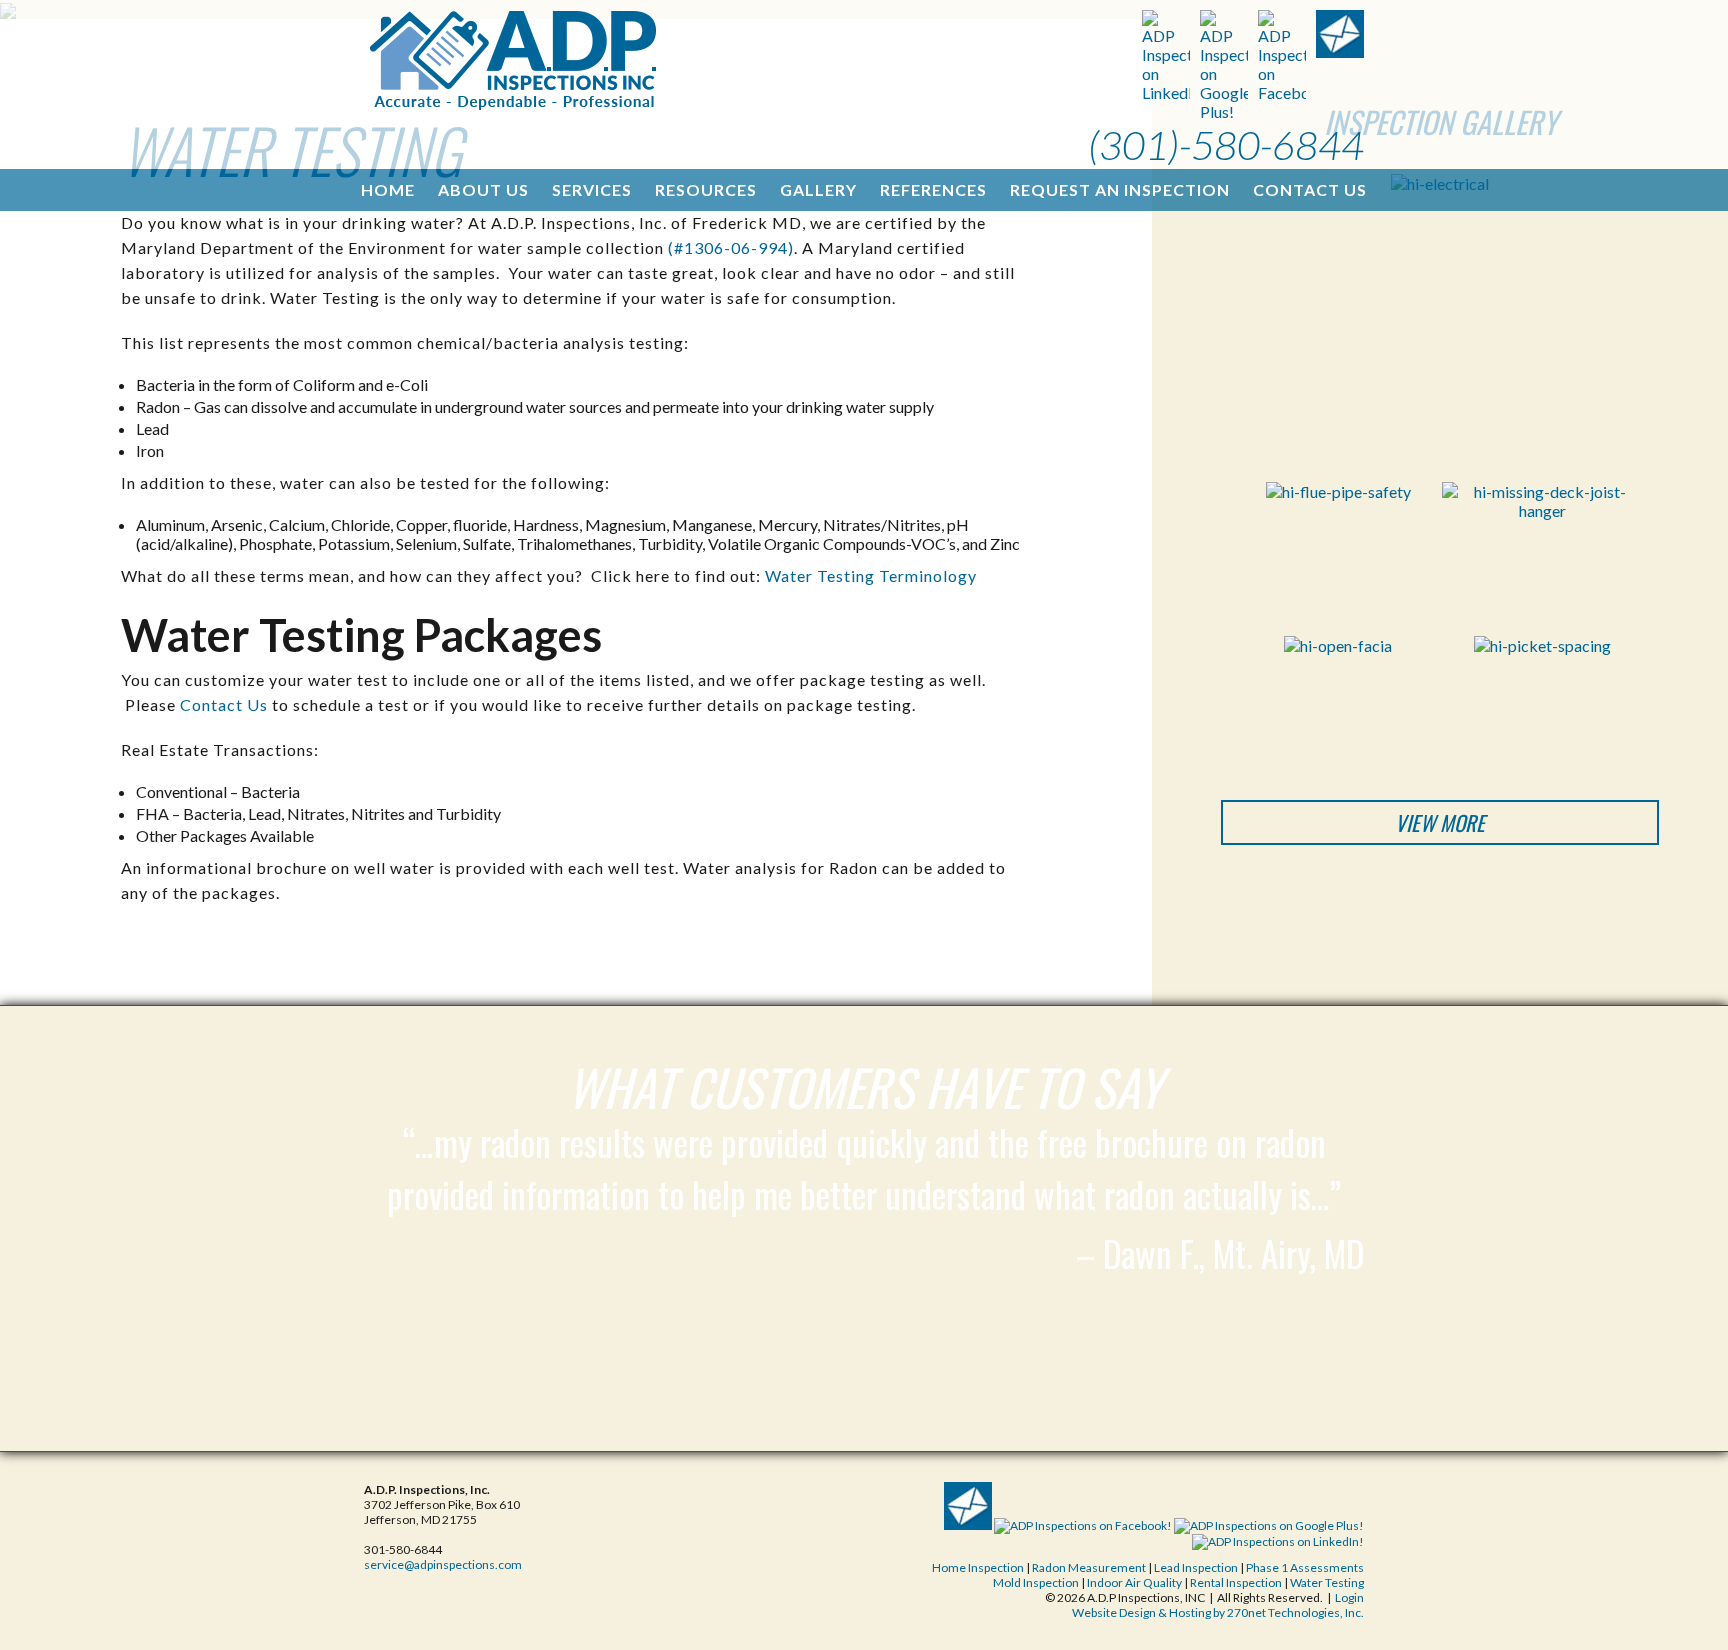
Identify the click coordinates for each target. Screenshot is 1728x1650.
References (933, 189)
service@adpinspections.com (443, 1564)
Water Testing (1327, 1582)
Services (592, 189)
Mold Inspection (1037, 1582)
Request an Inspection (1120, 189)
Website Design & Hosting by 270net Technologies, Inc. (1218, 1612)
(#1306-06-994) (731, 247)
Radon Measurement (1089, 1567)
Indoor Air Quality (1134, 1582)
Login (1349, 1597)
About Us (483, 189)
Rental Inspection (1237, 1582)
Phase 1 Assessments (1305, 1567)
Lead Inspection (1196, 1567)
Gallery (818, 189)
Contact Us (1310, 189)
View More (1440, 822)
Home (388, 189)
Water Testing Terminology (871, 575)
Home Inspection (978, 1567)
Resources (706, 189)
